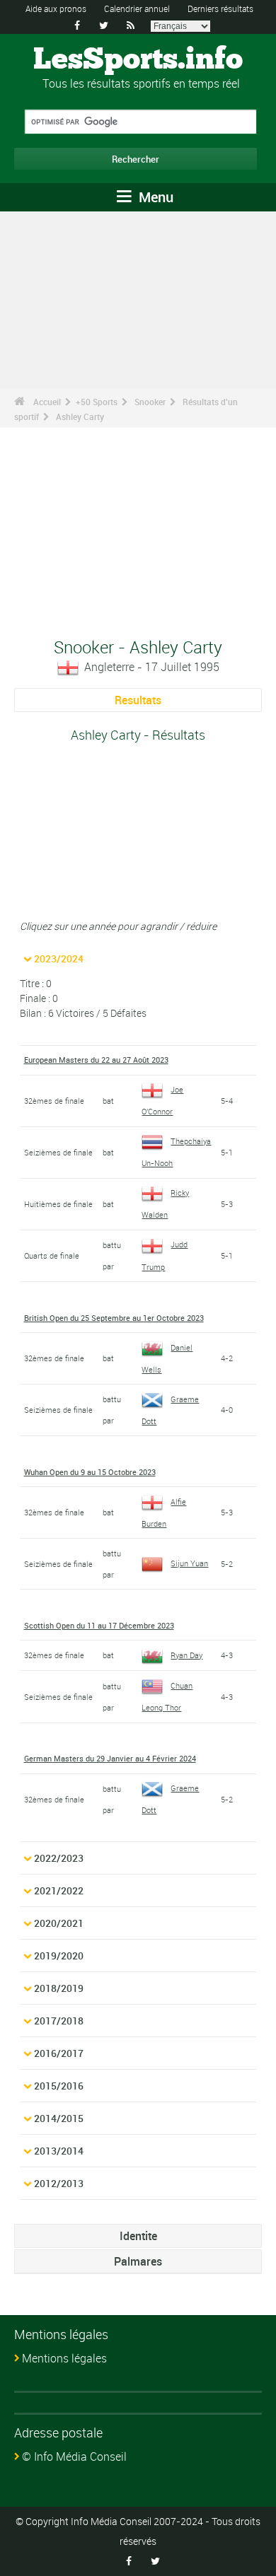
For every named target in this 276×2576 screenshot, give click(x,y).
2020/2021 (59, 1923)
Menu (154, 197)
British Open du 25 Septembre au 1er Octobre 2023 (114, 1318)
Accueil (47, 402)
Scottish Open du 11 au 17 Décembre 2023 (99, 1625)
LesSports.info (138, 60)
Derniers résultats (220, 8)
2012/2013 (59, 2183)
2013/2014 (59, 2151)
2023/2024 (59, 958)
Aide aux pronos (56, 8)
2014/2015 (59, 2118)
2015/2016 (59, 2086)
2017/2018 (59, 2021)
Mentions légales (64, 2358)
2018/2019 (59, 1988)
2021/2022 (59, 1890)
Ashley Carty (80, 416)
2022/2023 (59, 1858)
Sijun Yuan (189, 1563)
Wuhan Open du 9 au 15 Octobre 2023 (90, 1472)
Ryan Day (186, 1655)
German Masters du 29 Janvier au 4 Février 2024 (110, 1758)
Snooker (150, 402)
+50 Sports (97, 402)
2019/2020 (59, 1956)
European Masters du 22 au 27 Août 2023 (96, 1060)
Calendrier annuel (137, 8)
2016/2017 (59, 2053)
